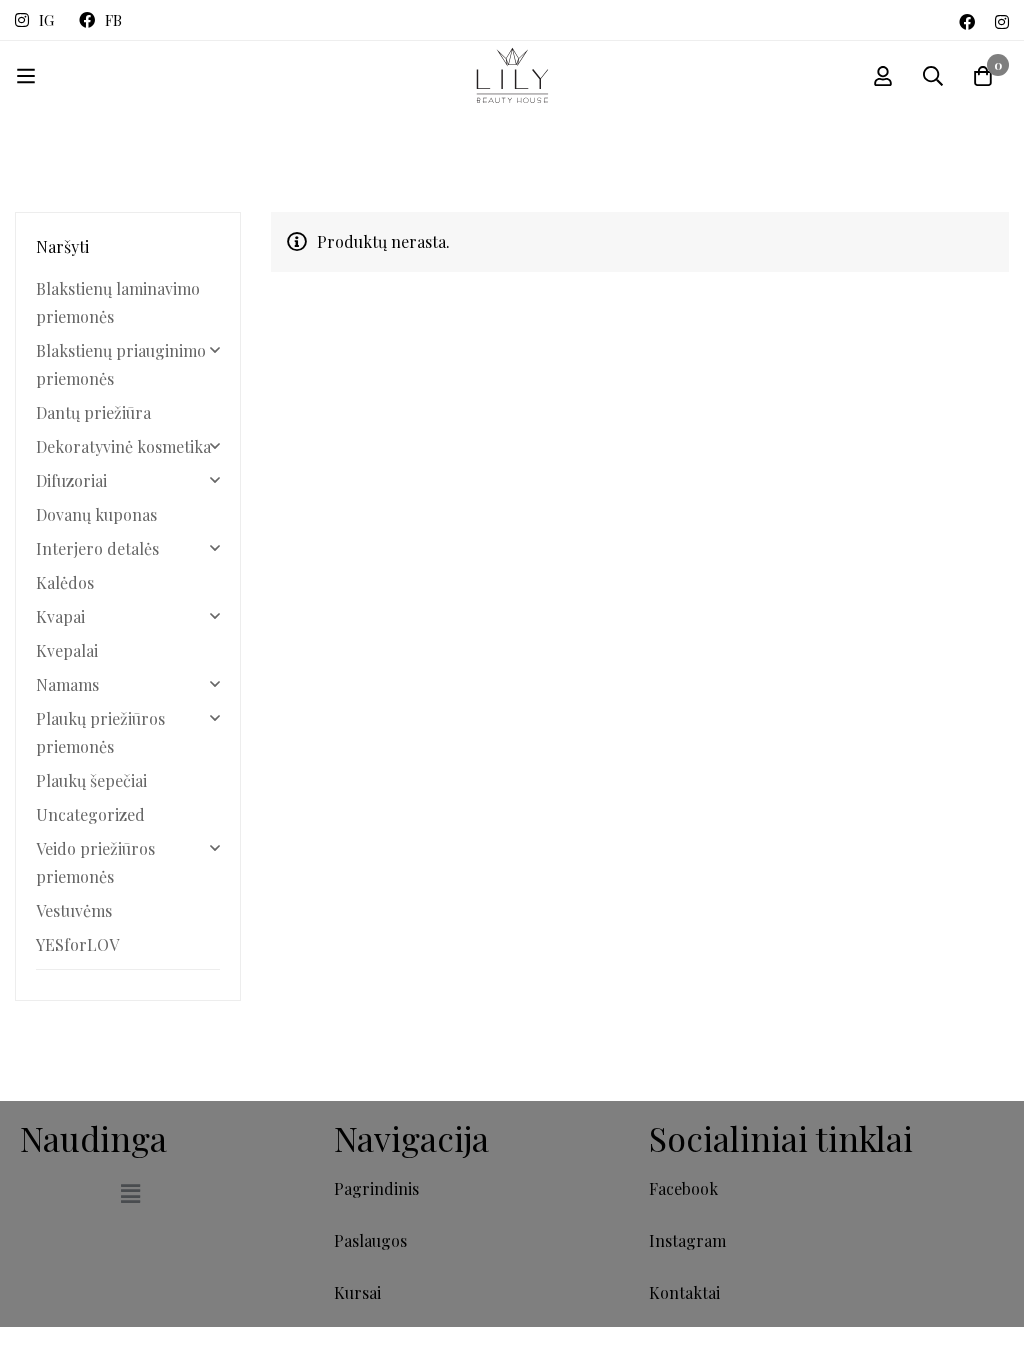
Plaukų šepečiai (91, 780)
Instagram (687, 1240)
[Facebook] (967, 20)
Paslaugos (370, 1240)
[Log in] (883, 76)
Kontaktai (684, 1292)
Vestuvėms (74, 910)
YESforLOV (77, 944)
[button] (130, 1194)
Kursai (357, 1292)
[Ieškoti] (933, 76)
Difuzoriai (71, 480)
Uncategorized (90, 814)
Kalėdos (65, 582)
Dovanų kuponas (96, 514)
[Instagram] (1002, 20)
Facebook (683, 1188)
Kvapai (60, 616)
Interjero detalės (97, 548)
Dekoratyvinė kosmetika (123, 446)
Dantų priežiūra (93, 412)
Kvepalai (67, 650)
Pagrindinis (376, 1188)
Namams (67, 684)
